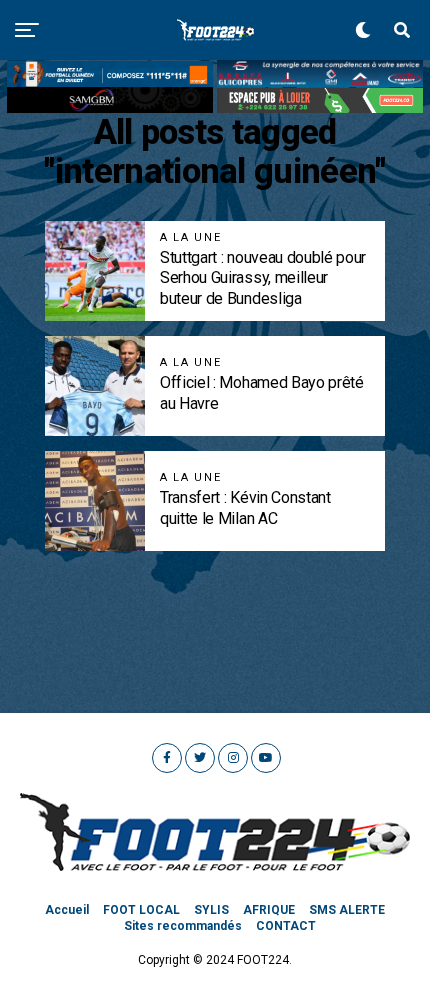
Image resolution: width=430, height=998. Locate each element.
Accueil (67, 910)
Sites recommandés (183, 926)
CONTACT (286, 926)
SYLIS (211, 910)
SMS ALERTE (347, 910)
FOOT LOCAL (141, 910)
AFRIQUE (269, 910)
